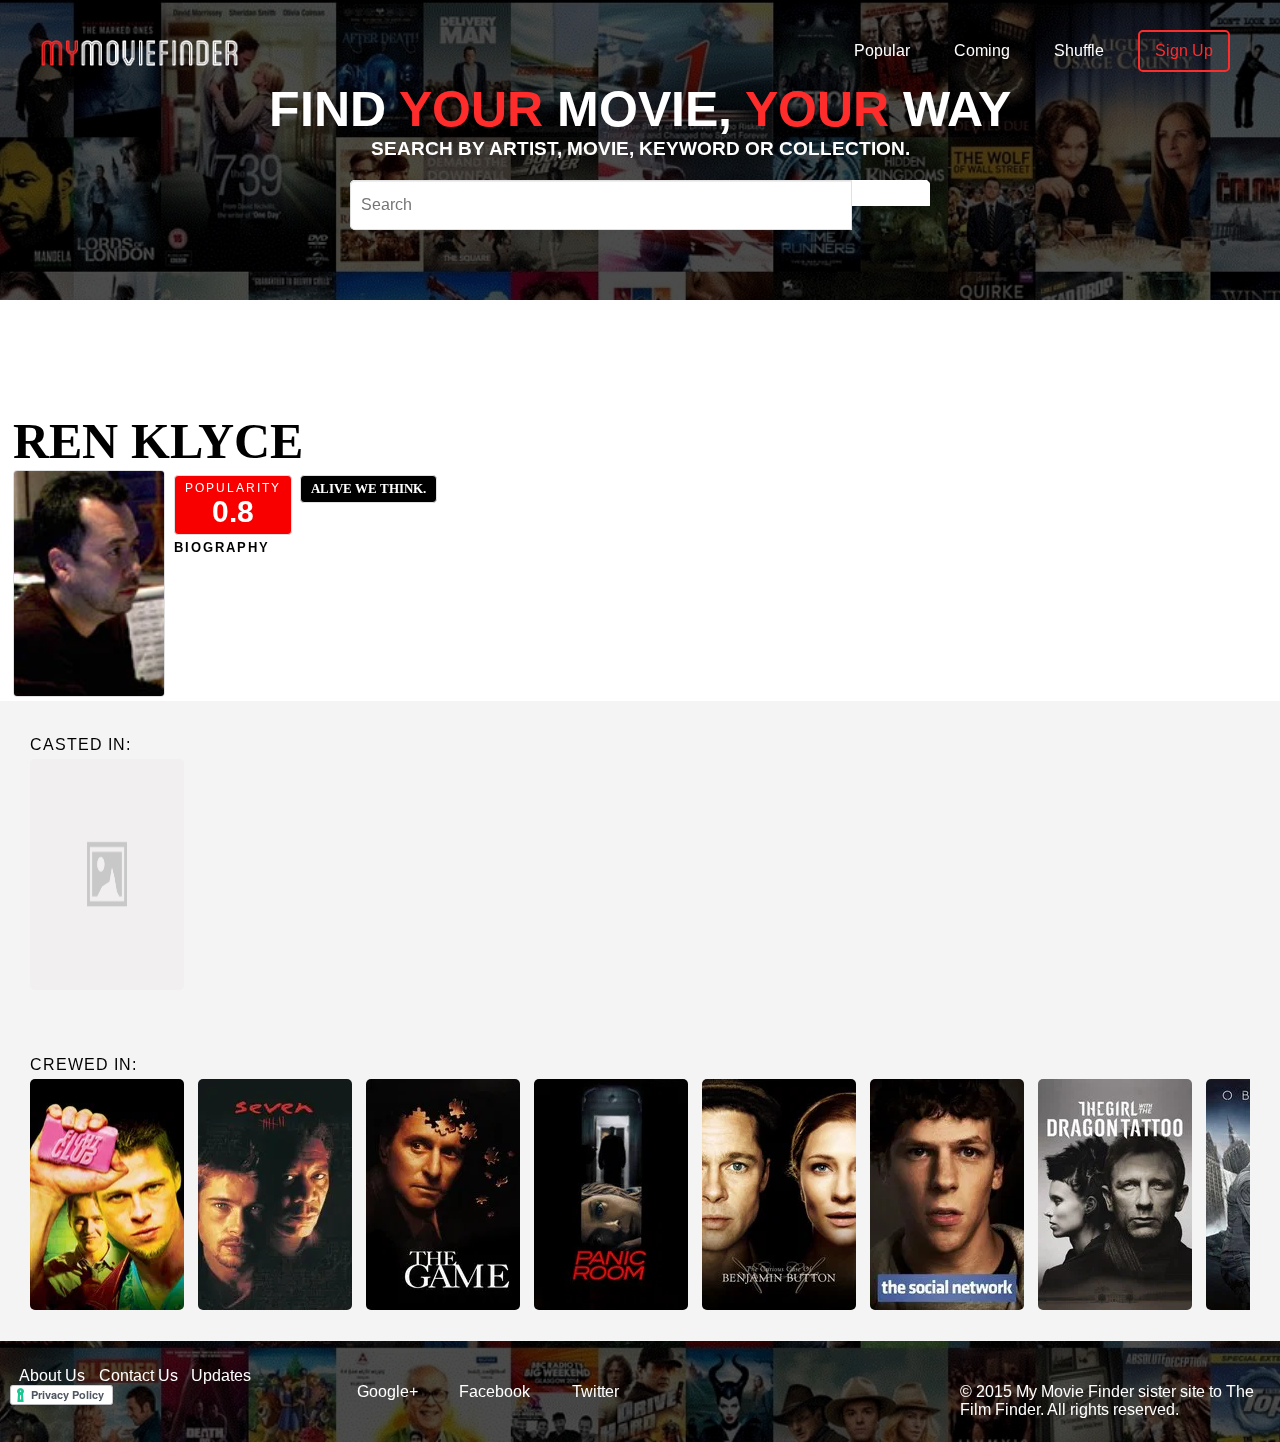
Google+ (387, 1391)
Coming (982, 50)
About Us (52, 1375)
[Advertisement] (620, 345)
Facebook (494, 1391)
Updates (221, 1375)
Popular (882, 50)
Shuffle (1079, 50)
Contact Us (138, 1375)
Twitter (595, 1391)
